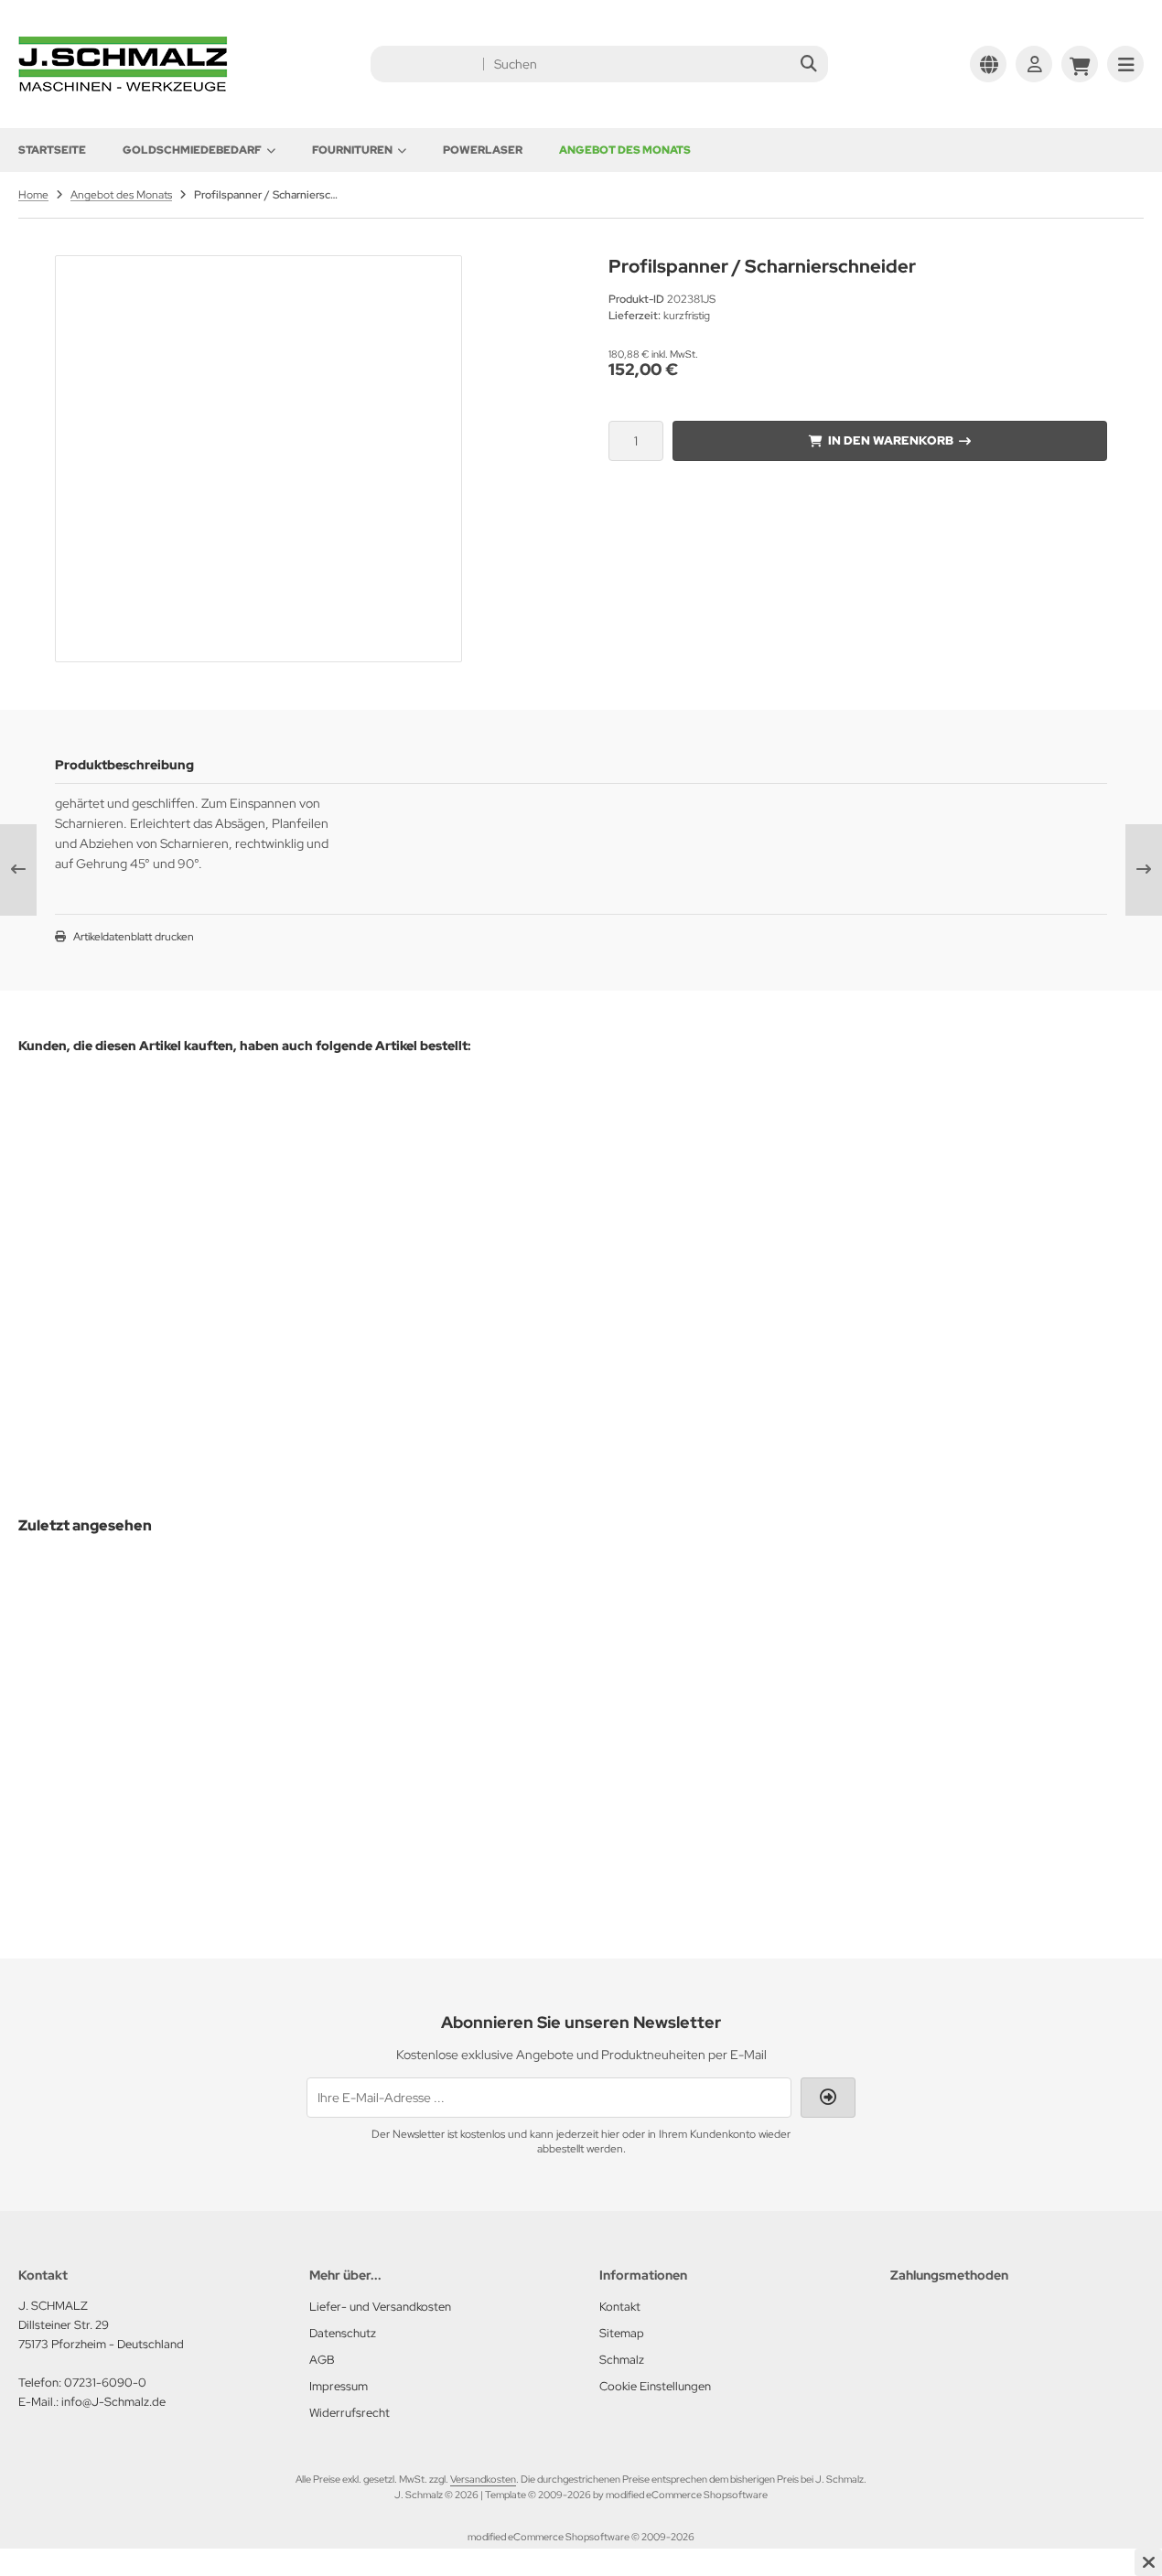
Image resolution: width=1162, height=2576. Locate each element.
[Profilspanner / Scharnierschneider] (139, 1663)
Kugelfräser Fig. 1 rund (102, 1225)
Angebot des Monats (625, 150)
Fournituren (352, 150)
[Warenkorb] (1080, 64)
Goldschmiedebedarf (192, 150)
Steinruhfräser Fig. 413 (269, 1227)
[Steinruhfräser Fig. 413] (269, 1154)
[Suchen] (809, 64)
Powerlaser (483, 150)
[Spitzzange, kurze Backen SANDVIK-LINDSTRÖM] (982, 1215)
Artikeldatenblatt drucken (134, 937)
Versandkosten (483, 2479)
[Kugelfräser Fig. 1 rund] (102, 1153)
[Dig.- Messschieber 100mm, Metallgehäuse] (495, 1201)
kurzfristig (130, 1263)
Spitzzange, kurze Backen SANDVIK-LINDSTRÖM (982, 1351)
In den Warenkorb (890, 440)
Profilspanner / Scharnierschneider (139, 1765)
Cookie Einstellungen (655, 2386)
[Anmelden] (1034, 64)
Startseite (52, 150)
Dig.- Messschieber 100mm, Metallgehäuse (495, 1321)
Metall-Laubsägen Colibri (730, 1239)
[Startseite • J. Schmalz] (123, 87)
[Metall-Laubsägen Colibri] (730, 1159)
